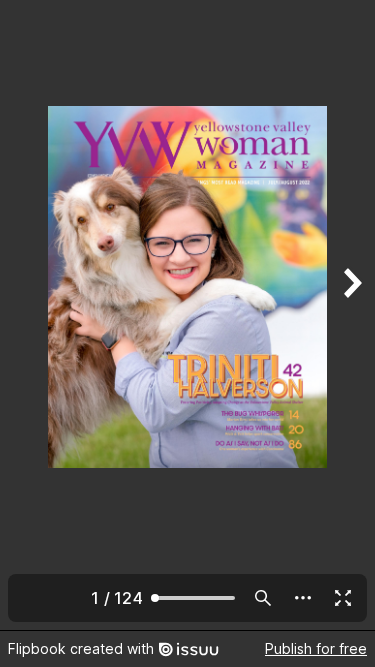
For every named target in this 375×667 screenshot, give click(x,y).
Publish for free (316, 648)
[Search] (263, 598)
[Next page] (351, 315)
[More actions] (303, 598)
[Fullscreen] (343, 598)
